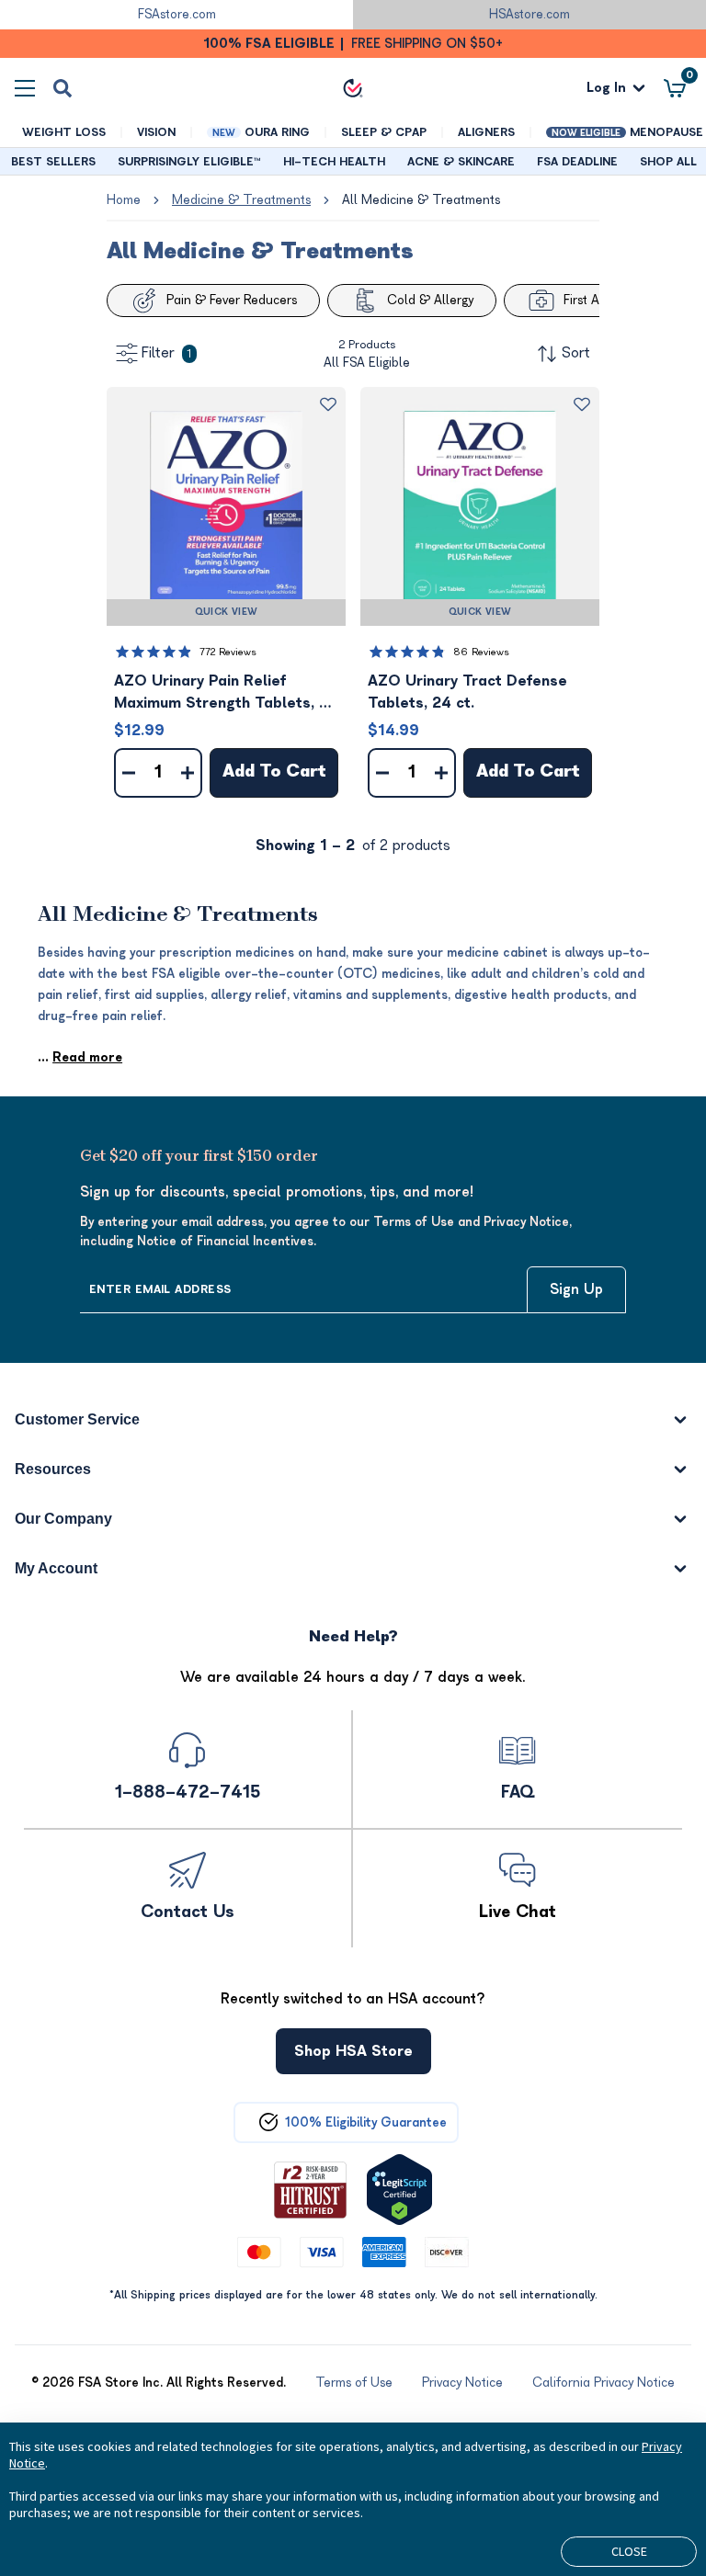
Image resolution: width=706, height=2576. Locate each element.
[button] (226, 506)
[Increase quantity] (188, 773)
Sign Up (576, 1289)
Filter (166, 353)
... (80, 1057)
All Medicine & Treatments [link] (421, 200)
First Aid (586, 300)
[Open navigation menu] (25, 88)
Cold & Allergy (430, 300)
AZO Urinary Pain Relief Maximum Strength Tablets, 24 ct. (226, 693)
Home (124, 200)
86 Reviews (481, 652)
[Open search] (63, 88)
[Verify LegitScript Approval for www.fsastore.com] (399, 2190)
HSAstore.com (529, 14)
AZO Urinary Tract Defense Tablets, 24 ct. (467, 692)
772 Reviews (228, 652)
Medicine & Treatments (241, 200)
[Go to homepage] (353, 88)
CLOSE (629, 2551)
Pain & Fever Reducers (232, 300)
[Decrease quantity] (129, 773)
